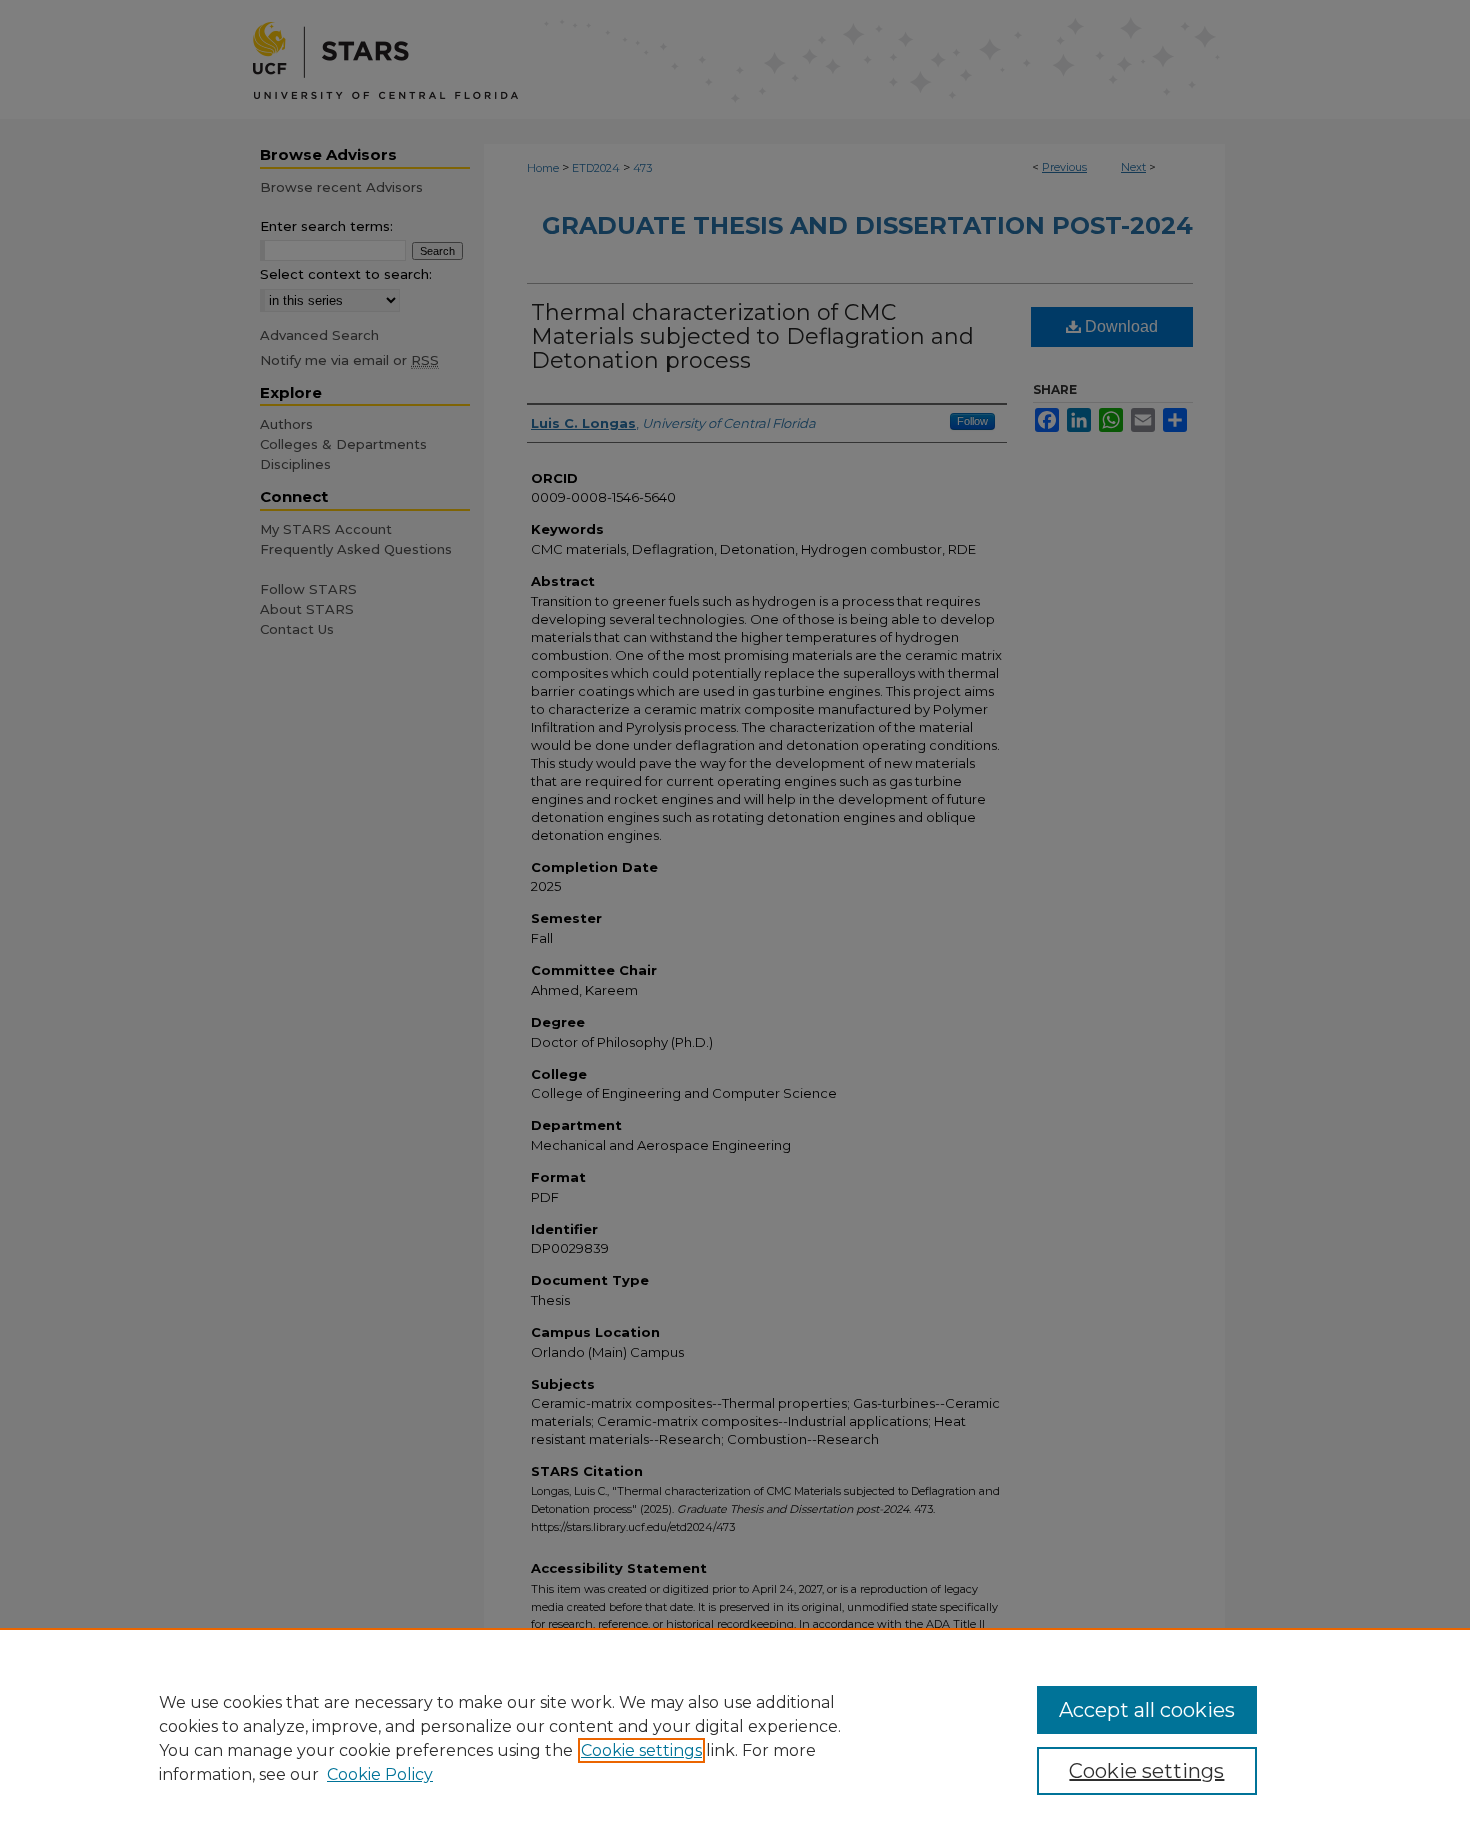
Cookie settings (641, 1750)
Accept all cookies (1147, 1710)
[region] (735, 1738)
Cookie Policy (380, 1774)
